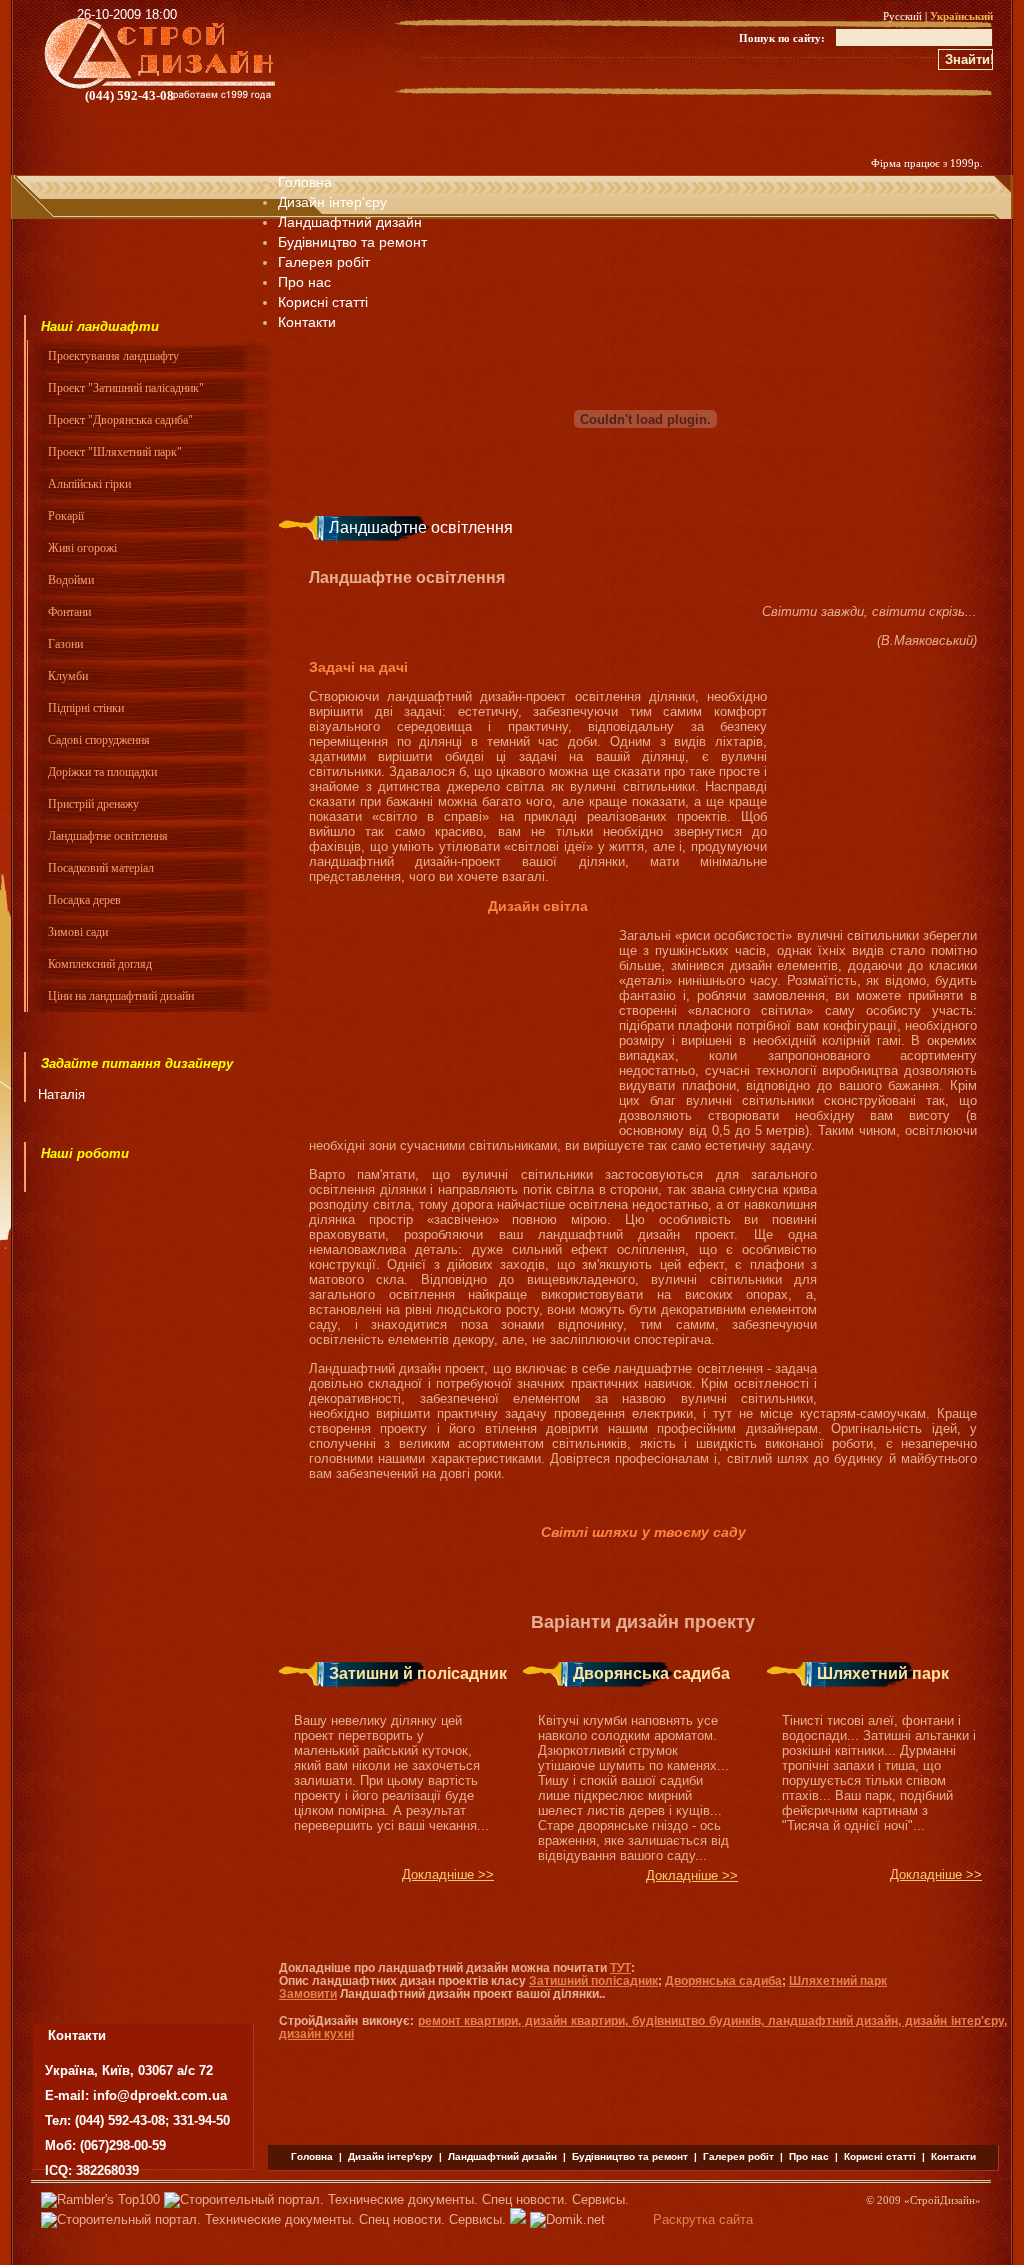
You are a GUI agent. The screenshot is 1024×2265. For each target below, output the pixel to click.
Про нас (304, 282)
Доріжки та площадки (102, 772)
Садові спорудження (99, 740)
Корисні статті (880, 2156)
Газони (65, 644)
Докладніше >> (448, 1874)
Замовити (308, 1994)
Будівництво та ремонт (352, 242)
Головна (305, 182)
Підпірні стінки (86, 708)
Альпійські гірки (89, 484)
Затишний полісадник (593, 1981)
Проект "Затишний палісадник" (126, 388)
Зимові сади (78, 932)
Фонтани (69, 612)
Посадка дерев (84, 900)
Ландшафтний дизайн (350, 222)
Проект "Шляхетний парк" (115, 452)
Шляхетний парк (883, 1673)
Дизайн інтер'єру (332, 202)
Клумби (68, 676)
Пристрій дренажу (93, 804)
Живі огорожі (82, 548)
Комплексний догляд (100, 964)
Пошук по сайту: (782, 38)
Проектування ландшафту (113, 356)
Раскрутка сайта (703, 2219)
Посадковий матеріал (101, 868)
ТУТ (620, 1968)
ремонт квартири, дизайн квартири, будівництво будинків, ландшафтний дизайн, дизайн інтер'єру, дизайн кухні (643, 2027)
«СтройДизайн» (942, 2200)
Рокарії (66, 516)
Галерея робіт (324, 262)
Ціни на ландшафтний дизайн (121, 996)
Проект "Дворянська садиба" (120, 420)
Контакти (953, 2156)
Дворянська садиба (651, 1673)
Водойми (71, 580)
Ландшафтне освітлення (108, 836)
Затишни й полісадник (418, 1673)
